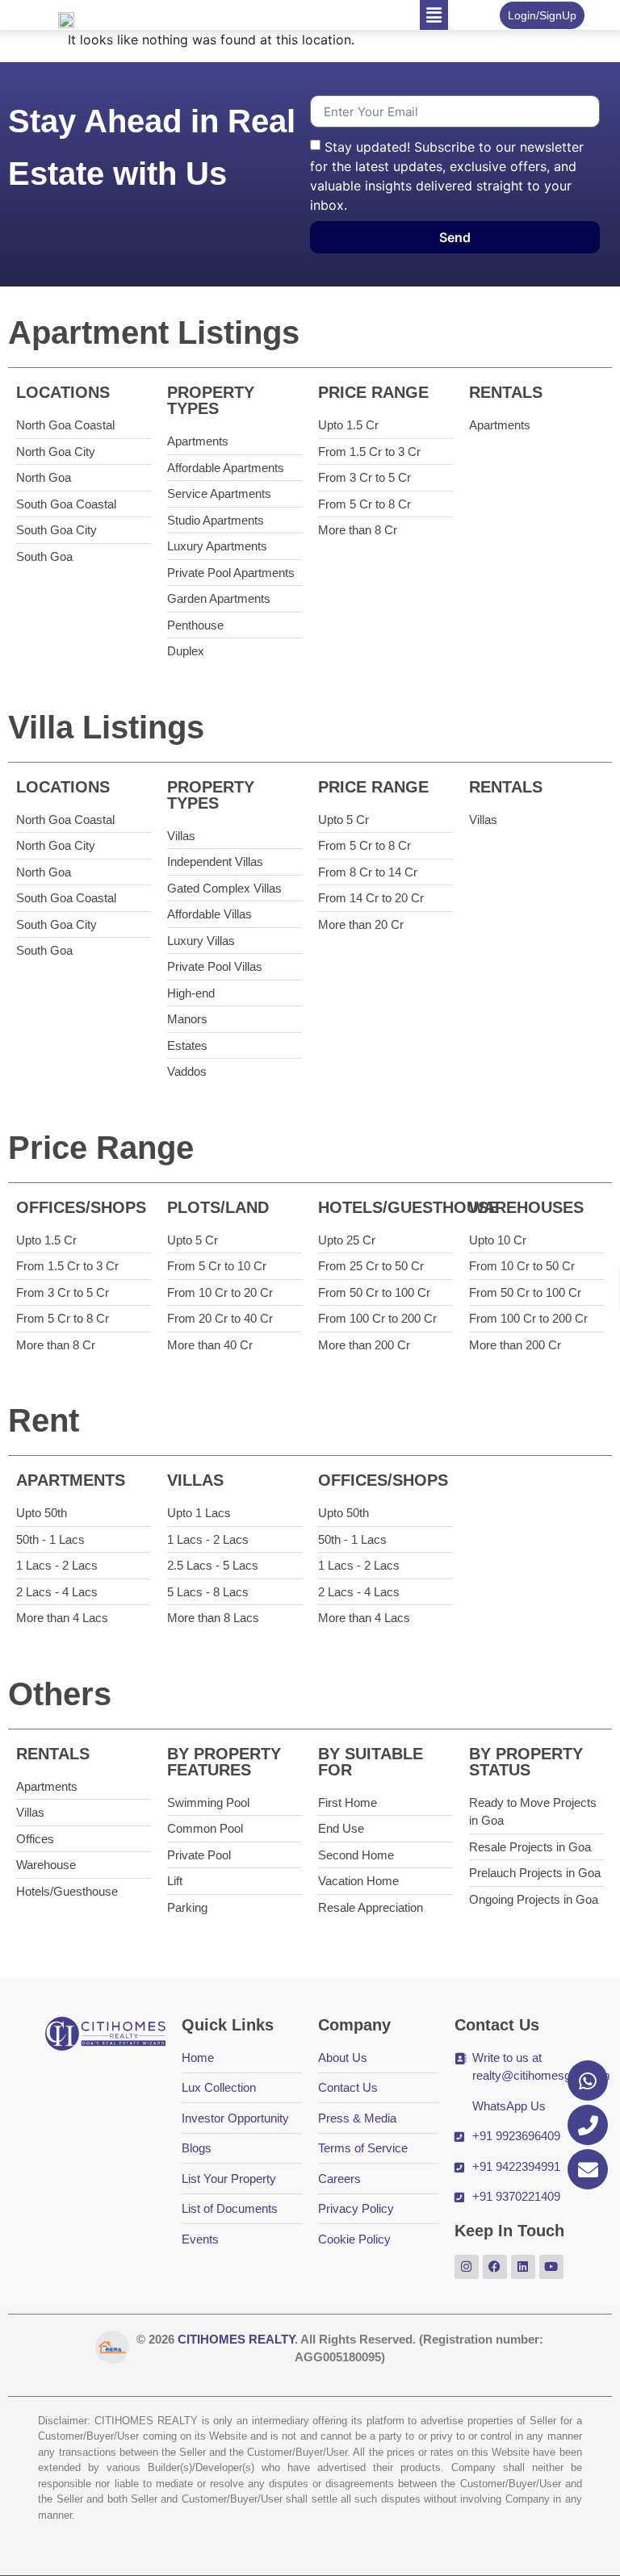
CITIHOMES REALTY (236, 2339)
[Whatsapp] (588, 2080)
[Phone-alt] (588, 2125)
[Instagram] (467, 2267)
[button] (434, 15)
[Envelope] (588, 2169)
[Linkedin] (523, 2267)
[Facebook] (495, 2267)
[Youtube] (551, 2267)
